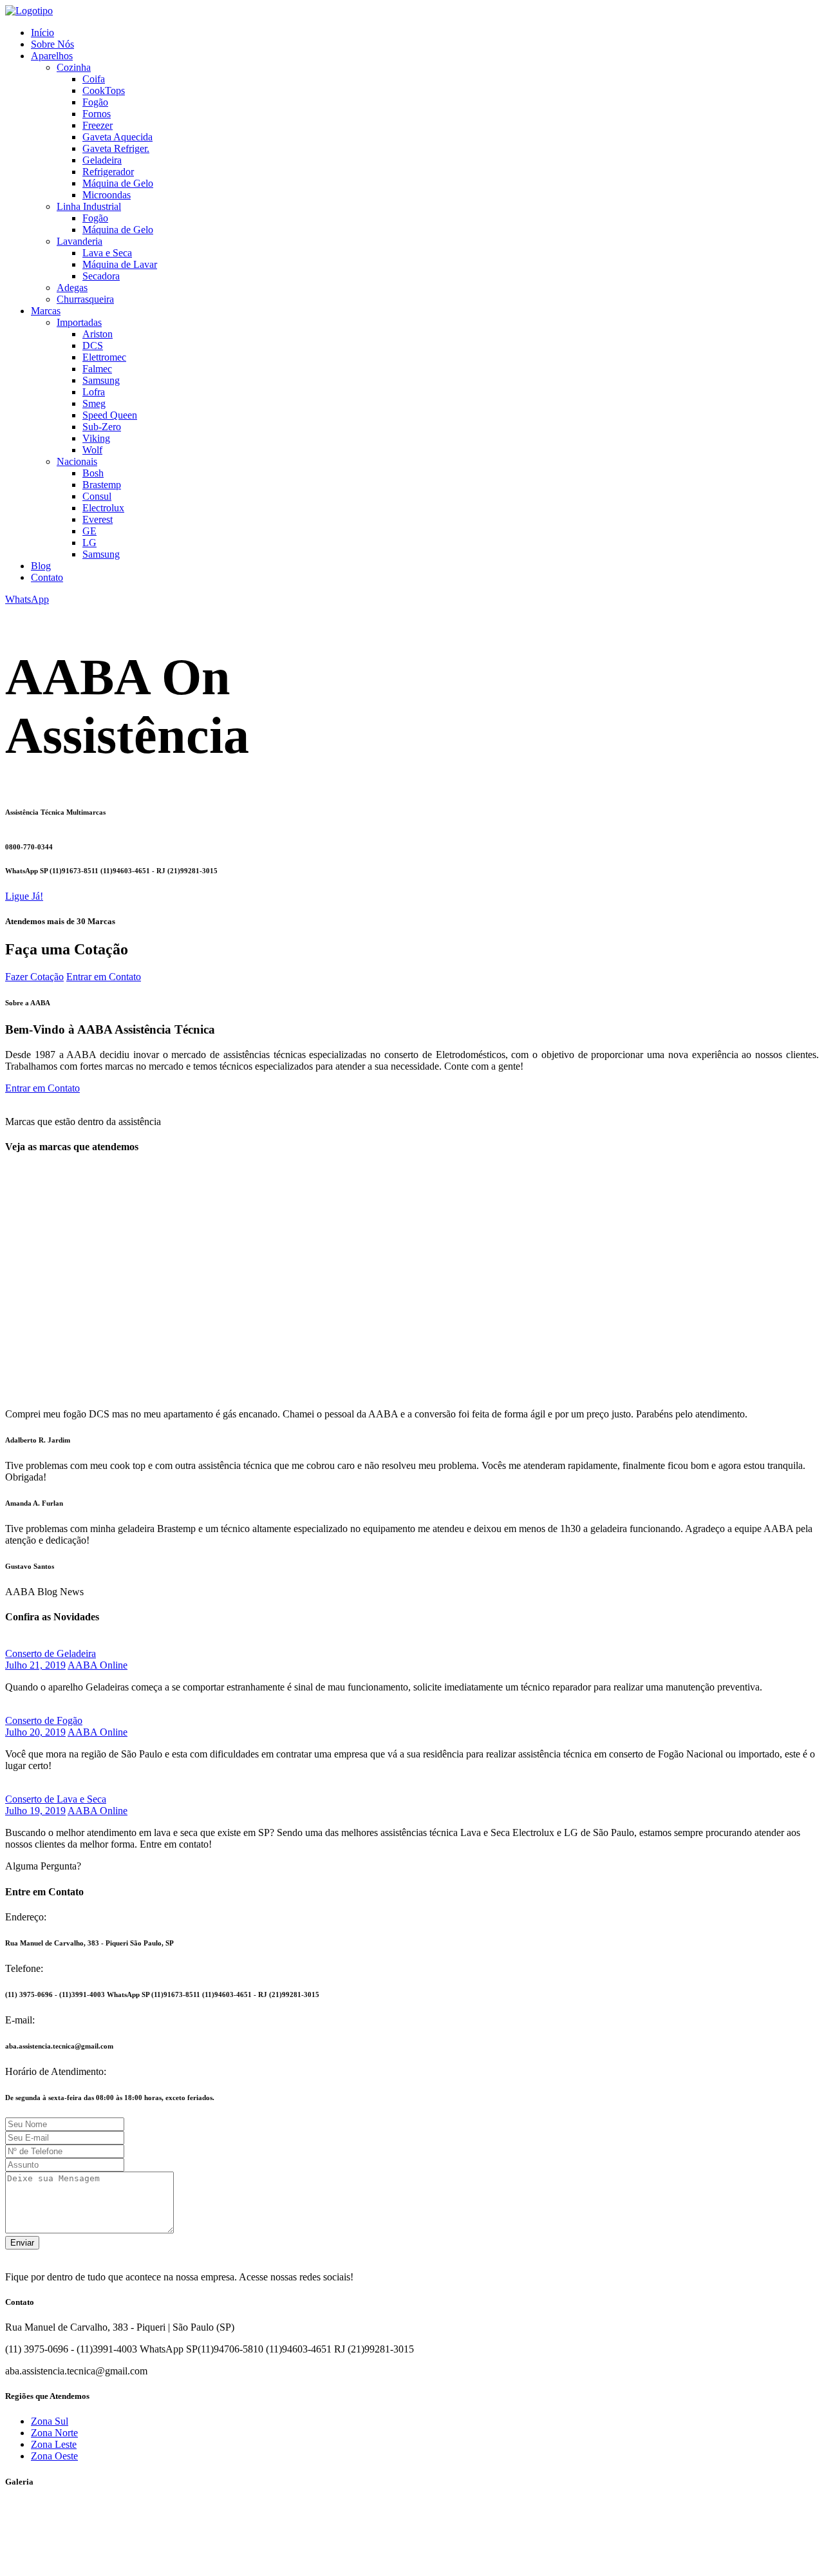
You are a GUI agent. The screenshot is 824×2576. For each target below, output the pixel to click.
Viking (96, 438)
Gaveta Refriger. (116, 148)
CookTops (104, 90)
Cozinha (74, 67)
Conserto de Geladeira (51, 1653)
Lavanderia (80, 241)
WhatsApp (27, 599)
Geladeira (102, 160)
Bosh (93, 473)
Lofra (94, 392)
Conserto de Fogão (44, 1720)
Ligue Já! (24, 896)
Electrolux (103, 508)
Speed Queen (110, 415)
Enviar (22, 2243)
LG (89, 543)
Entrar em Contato (104, 977)
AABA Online (98, 1665)
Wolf (92, 450)
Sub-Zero (102, 427)
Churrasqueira (85, 299)
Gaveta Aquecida (117, 137)
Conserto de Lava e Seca (56, 1799)
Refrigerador (108, 172)
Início (42, 33)
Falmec (97, 369)
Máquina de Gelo (118, 183)
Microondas (107, 195)
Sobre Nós (52, 44)
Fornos (97, 114)
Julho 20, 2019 (35, 1732)
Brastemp (102, 485)
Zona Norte (54, 2433)
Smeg (94, 403)
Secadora (101, 276)
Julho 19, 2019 (35, 1811)
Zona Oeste (54, 2456)
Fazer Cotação (34, 977)
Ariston (98, 334)
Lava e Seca (107, 253)
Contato (47, 577)
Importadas (79, 322)
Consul (97, 496)
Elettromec (104, 357)
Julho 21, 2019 (35, 1665)
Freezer (98, 125)
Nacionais (77, 461)
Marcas (46, 311)
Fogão (95, 102)
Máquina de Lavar (120, 264)
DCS (93, 346)
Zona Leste (54, 2444)
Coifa (94, 79)
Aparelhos (52, 56)
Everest (98, 519)
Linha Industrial (89, 206)
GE (89, 531)
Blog (41, 566)
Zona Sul (50, 2421)
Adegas (72, 288)
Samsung (101, 380)
